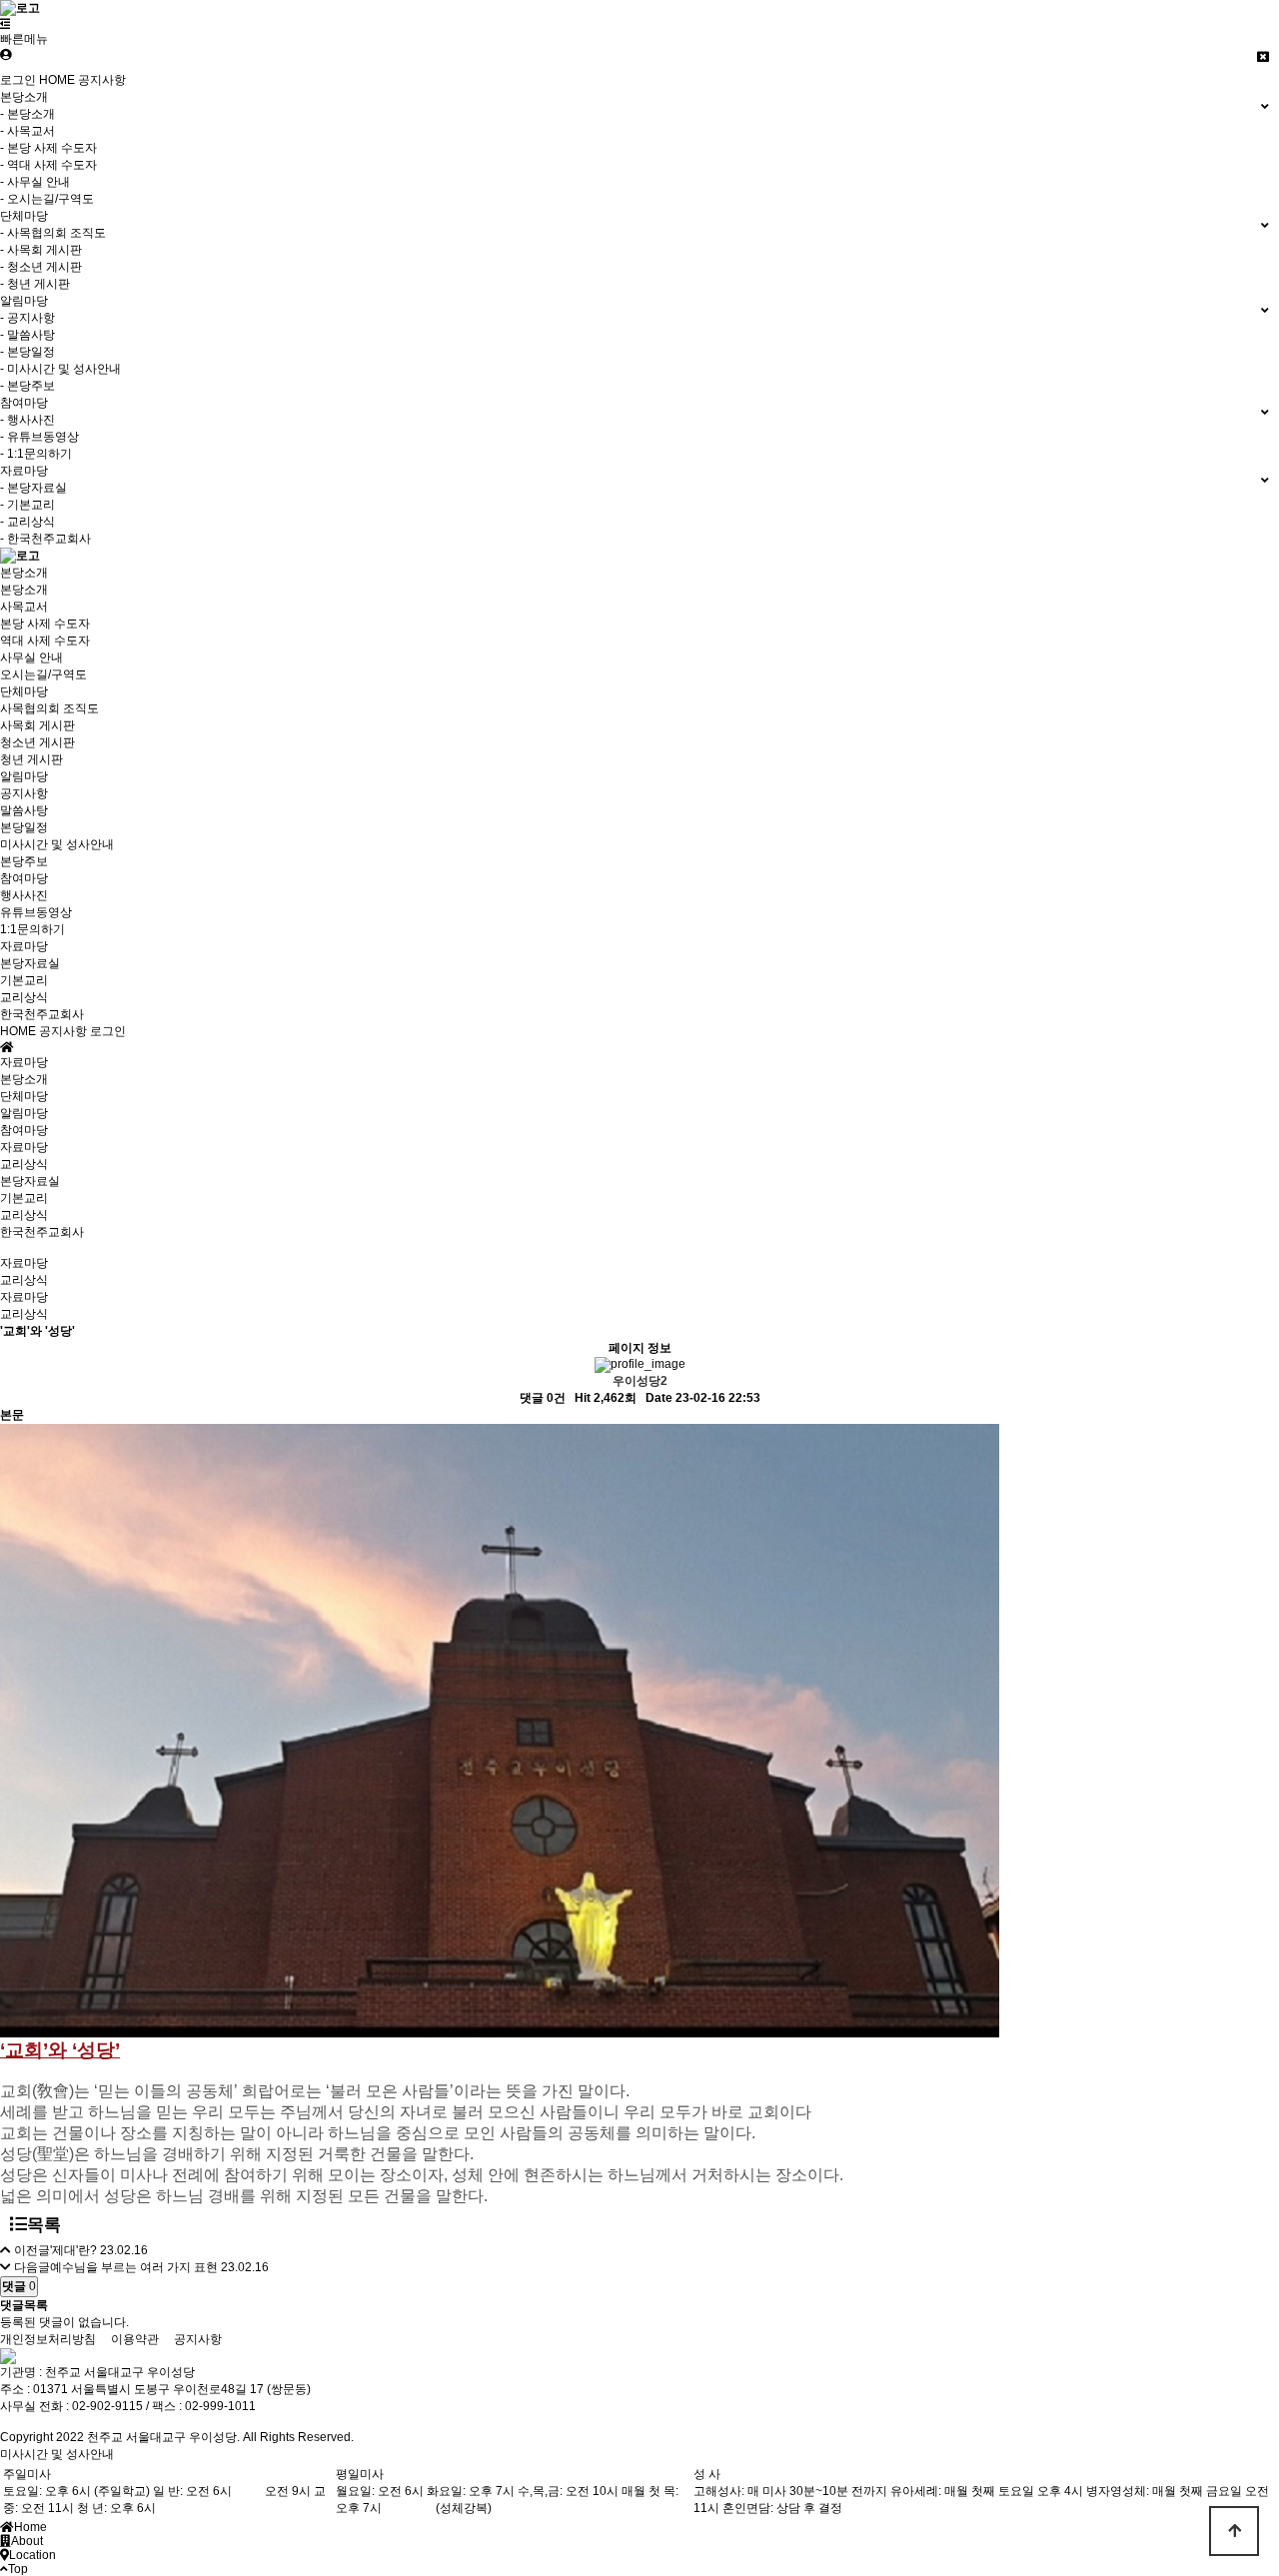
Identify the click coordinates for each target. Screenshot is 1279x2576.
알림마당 (24, 776)
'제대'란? (73, 2250)
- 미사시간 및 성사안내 (60, 369)
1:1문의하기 (32, 929)
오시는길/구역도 (43, 674)
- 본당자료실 (33, 488)
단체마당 (24, 691)
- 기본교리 (27, 505)
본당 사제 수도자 (45, 624)
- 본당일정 (27, 352)
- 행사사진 (27, 420)
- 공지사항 (27, 318)
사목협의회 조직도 (49, 708)
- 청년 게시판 (35, 284)
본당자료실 (30, 963)
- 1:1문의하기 (36, 454)
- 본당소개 (27, 114)
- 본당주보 (27, 386)
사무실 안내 (31, 657)
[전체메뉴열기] (5, 24)
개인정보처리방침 (48, 2339)
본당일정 (24, 827)
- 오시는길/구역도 (47, 199)
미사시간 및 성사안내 (57, 844)
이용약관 (135, 2339)
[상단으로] (1234, 2531)
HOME (57, 80)
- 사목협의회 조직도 (53, 233)
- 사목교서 (27, 131)
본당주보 (24, 861)
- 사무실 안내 (35, 182)
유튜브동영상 (36, 912)
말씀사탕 (24, 810)
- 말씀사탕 (27, 335)
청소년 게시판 (37, 742)
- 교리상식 (27, 522)
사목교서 (24, 607)
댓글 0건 (543, 1398)
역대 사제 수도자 (45, 641)
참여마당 (24, 878)
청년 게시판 (31, 759)
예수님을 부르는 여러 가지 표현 (134, 2267)
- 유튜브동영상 (39, 437)
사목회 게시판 (37, 725)
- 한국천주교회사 (45, 539)
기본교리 (24, 980)
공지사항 (102, 80)
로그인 (18, 80)
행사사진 (24, 895)
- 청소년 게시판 (41, 267)
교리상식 (24, 997)
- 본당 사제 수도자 (48, 148)
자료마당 (24, 946)
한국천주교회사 (42, 1014)
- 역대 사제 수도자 (48, 165)
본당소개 (24, 573)
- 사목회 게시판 (41, 250)
